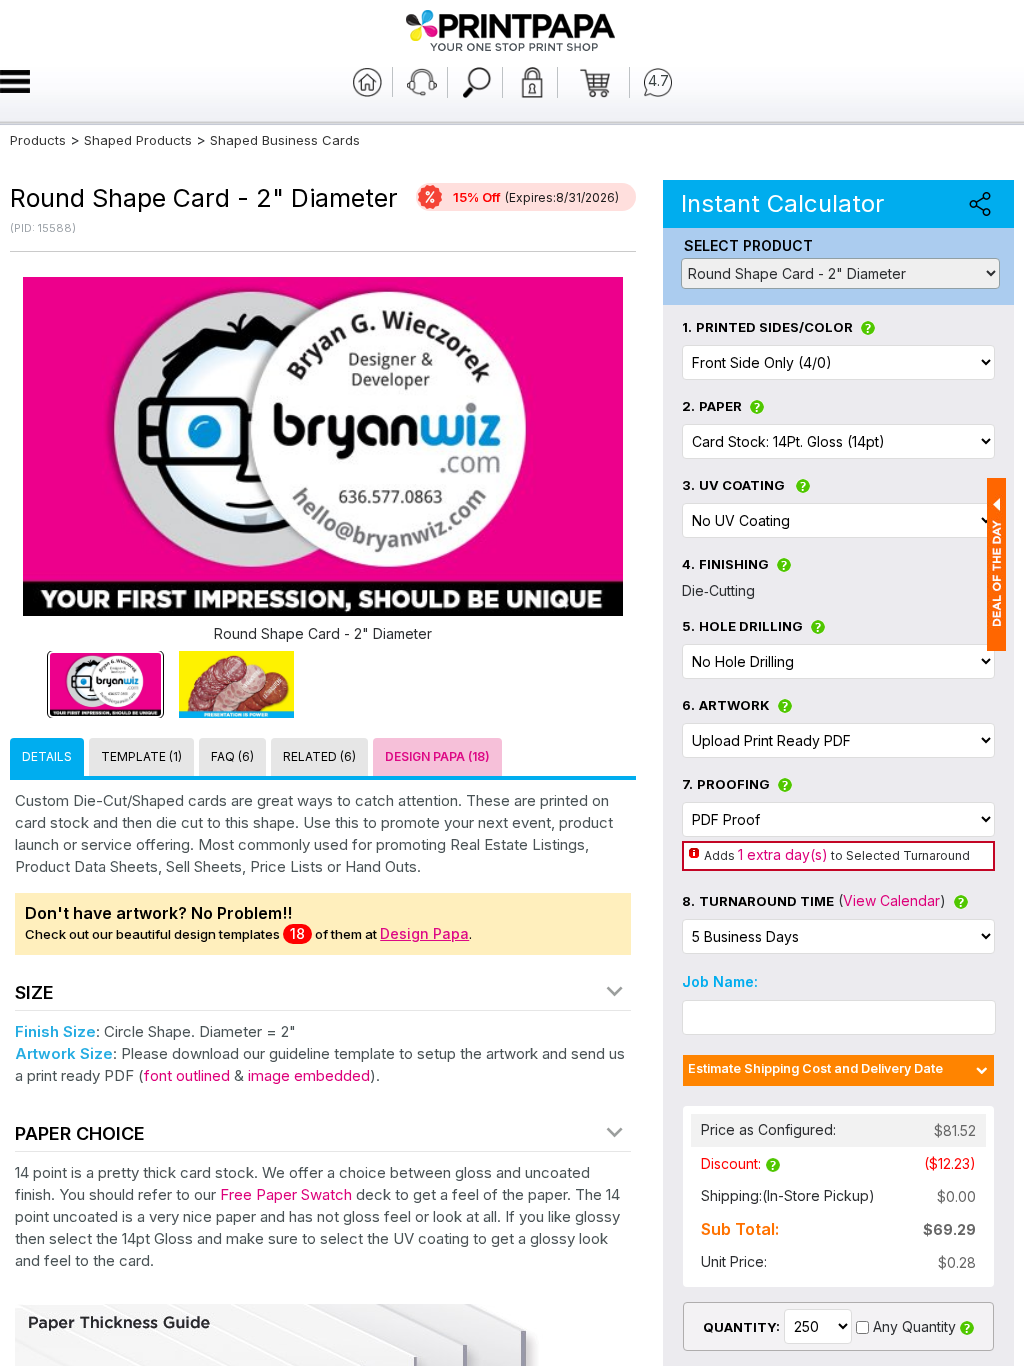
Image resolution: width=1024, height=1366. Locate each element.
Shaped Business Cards (285, 140)
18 (297, 933)
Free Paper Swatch (286, 1194)
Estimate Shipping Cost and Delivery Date (815, 1068)
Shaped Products (138, 140)
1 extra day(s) (783, 854)
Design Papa (424, 933)
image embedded (309, 1075)
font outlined (187, 1075)
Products (38, 140)
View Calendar (891, 900)
